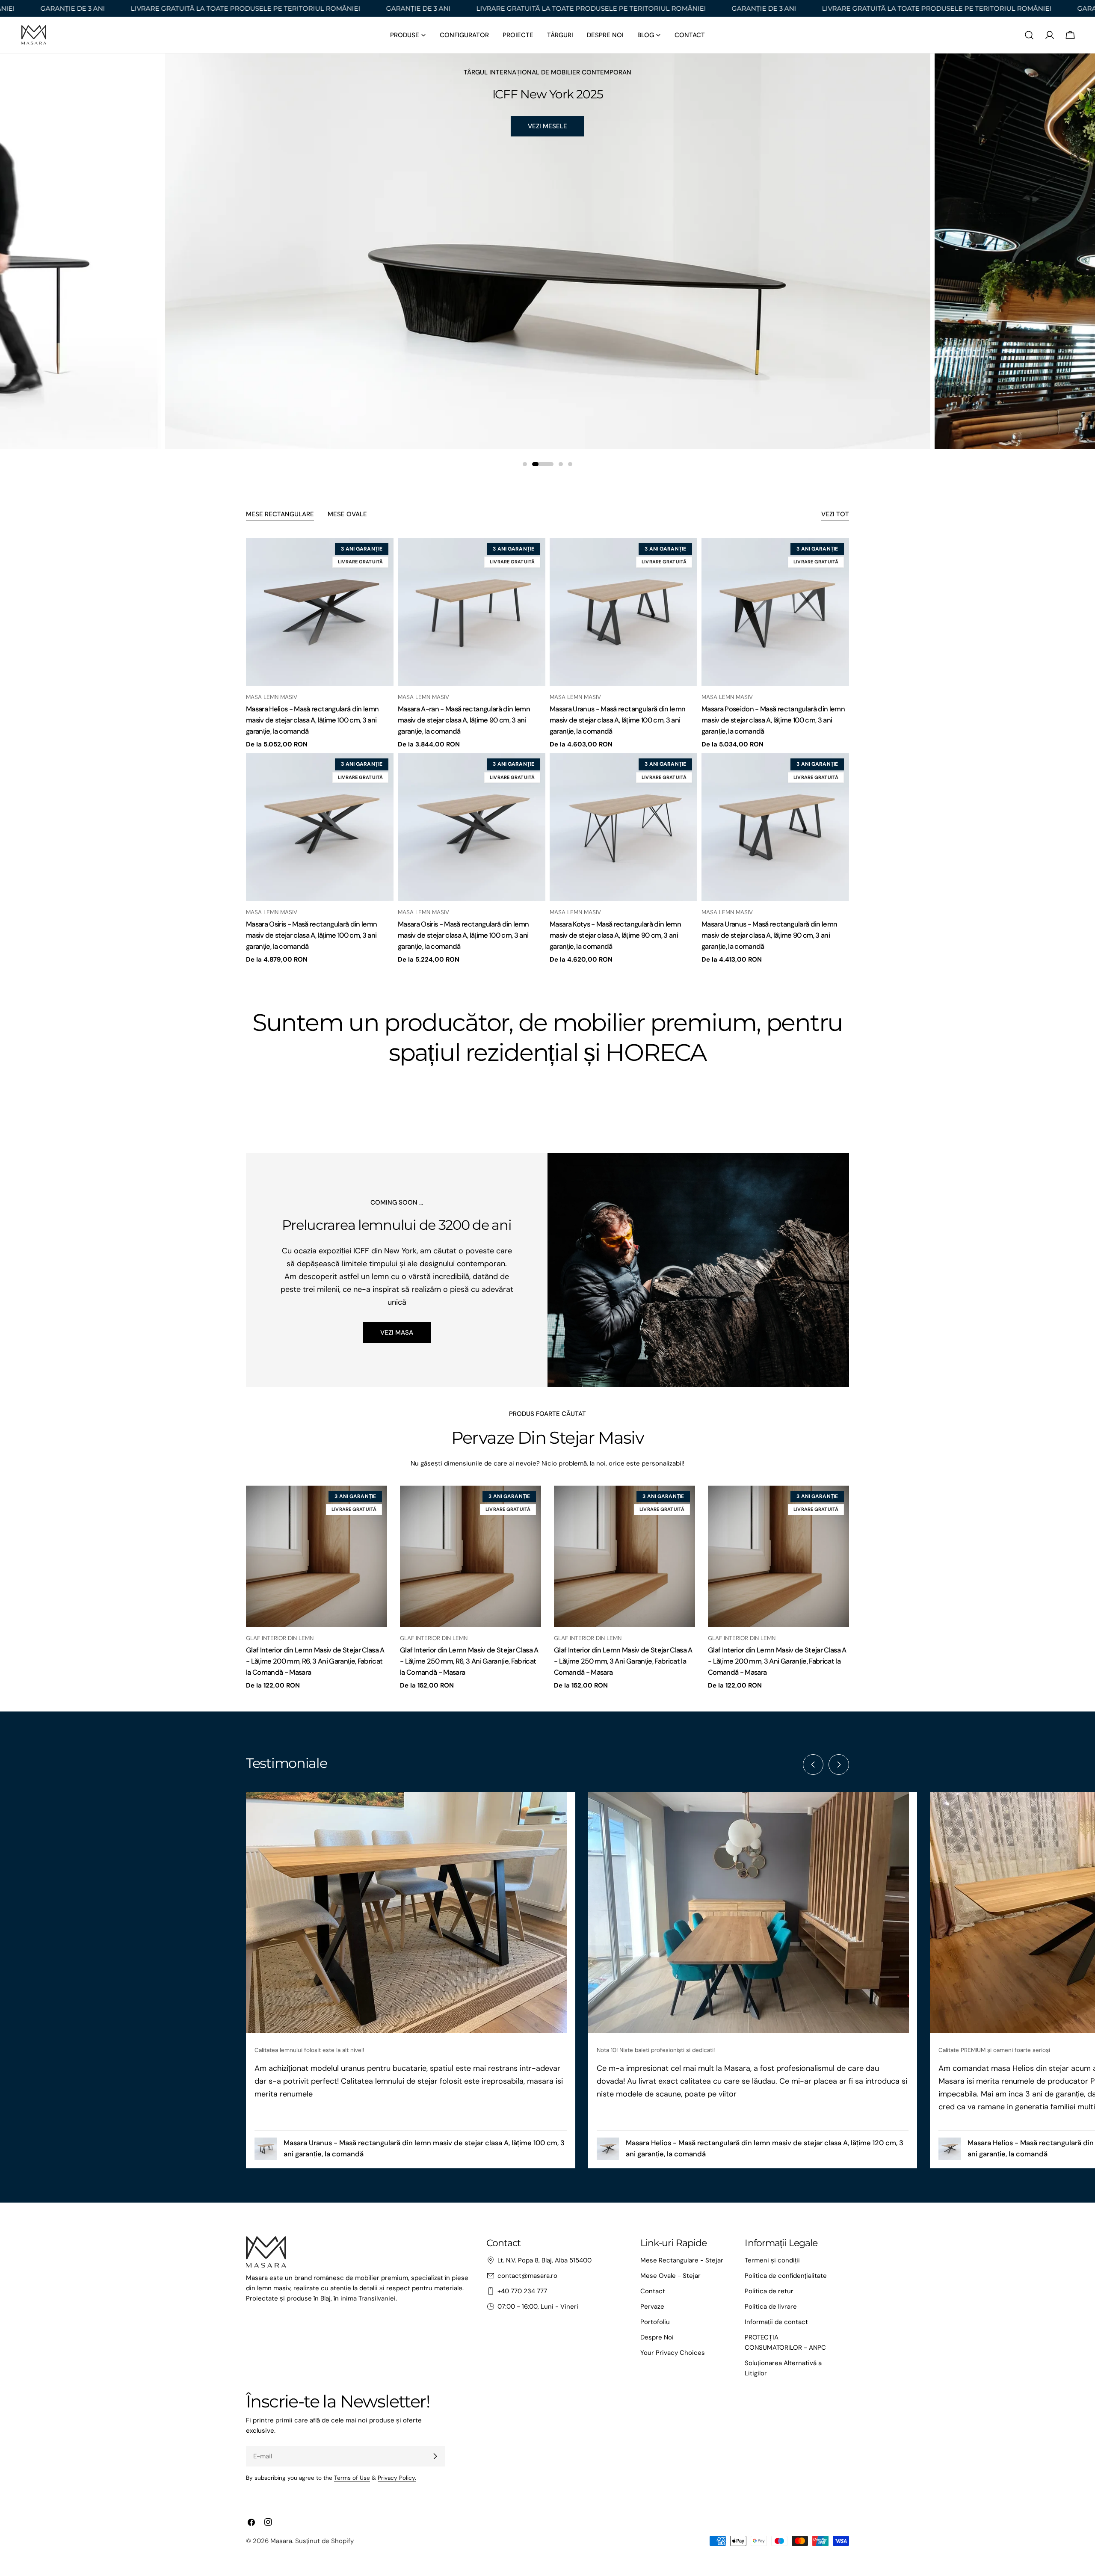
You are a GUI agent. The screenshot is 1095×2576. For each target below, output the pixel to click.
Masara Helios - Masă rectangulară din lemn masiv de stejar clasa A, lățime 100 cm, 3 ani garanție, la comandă (312, 720)
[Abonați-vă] (435, 2456)
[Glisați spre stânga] (813, 1765)
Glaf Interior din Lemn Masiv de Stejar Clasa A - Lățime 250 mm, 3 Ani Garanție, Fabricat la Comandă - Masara (623, 1661)
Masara (281, 2541)
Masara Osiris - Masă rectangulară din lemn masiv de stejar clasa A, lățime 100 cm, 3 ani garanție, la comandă (311, 935)
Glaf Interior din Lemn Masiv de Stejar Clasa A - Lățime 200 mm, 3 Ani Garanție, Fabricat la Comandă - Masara (777, 1661)
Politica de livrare (771, 2307)
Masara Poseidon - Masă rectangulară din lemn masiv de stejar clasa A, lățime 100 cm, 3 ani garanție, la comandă (773, 720)
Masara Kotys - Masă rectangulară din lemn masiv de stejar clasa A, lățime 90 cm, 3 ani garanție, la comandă (615, 935)
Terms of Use (352, 2478)
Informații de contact (776, 2322)
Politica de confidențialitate (786, 2276)
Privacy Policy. (397, 2478)
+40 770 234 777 (522, 2291)
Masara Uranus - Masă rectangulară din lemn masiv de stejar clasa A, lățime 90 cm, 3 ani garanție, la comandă (769, 935)
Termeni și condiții (772, 2260)
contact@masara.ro (527, 2276)
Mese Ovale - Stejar (670, 2276)
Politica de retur (769, 2291)
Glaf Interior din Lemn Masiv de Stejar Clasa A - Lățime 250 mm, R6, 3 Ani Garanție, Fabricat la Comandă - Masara (469, 1661)
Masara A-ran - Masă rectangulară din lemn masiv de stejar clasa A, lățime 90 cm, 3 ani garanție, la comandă (464, 720)
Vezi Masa (397, 1332)
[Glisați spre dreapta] (839, 1765)
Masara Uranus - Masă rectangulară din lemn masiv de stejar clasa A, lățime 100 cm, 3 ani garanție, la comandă (617, 720)
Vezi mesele (547, 126)
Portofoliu (655, 2322)
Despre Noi (657, 2337)
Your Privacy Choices (673, 2353)
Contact (653, 2291)
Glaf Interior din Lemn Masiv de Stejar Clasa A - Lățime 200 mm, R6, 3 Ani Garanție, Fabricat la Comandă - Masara (315, 1661)
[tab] (280, 515)
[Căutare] (1029, 35)
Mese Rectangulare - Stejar (682, 2260)
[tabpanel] (547, 751)
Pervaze (652, 2307)
